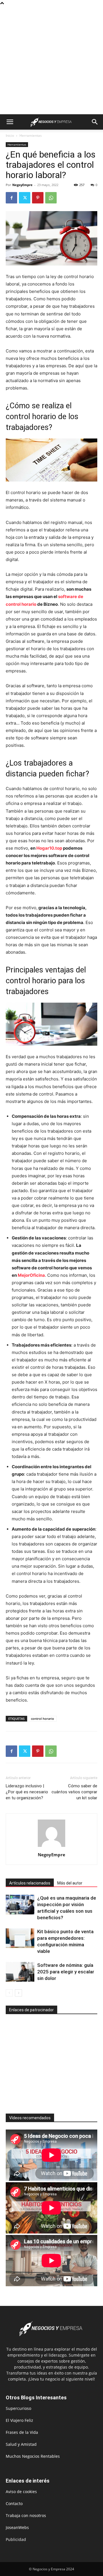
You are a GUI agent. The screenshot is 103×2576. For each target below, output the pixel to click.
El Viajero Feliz (19, 2420)
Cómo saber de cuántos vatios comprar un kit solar (74, 1792)
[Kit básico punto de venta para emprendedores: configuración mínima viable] (20, 1938)
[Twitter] (25, 198)
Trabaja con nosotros (26, 2515)
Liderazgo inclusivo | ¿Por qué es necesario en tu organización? (27, 1792)
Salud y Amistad (21, 2444)
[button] (10, 122)
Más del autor (70, 1883)
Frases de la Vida (22, 2432)
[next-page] (18, 1993)
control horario (42, 1719)
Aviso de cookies (21, 2492)
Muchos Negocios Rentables (33, 2456)
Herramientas (31, 135)
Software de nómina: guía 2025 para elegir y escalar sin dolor (66, 1972)
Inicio (10, 135)
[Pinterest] (38, 198)
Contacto (14, 2503)
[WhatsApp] (51, 198)
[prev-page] (9, 1993)
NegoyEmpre (22, 185)
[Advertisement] (51, 60)
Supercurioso (18, 2408)
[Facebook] (11, 198)
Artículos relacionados (30, 1883)
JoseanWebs (17, 2527)
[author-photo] (51, 1847)
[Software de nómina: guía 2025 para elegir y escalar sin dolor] (20, 1972)
